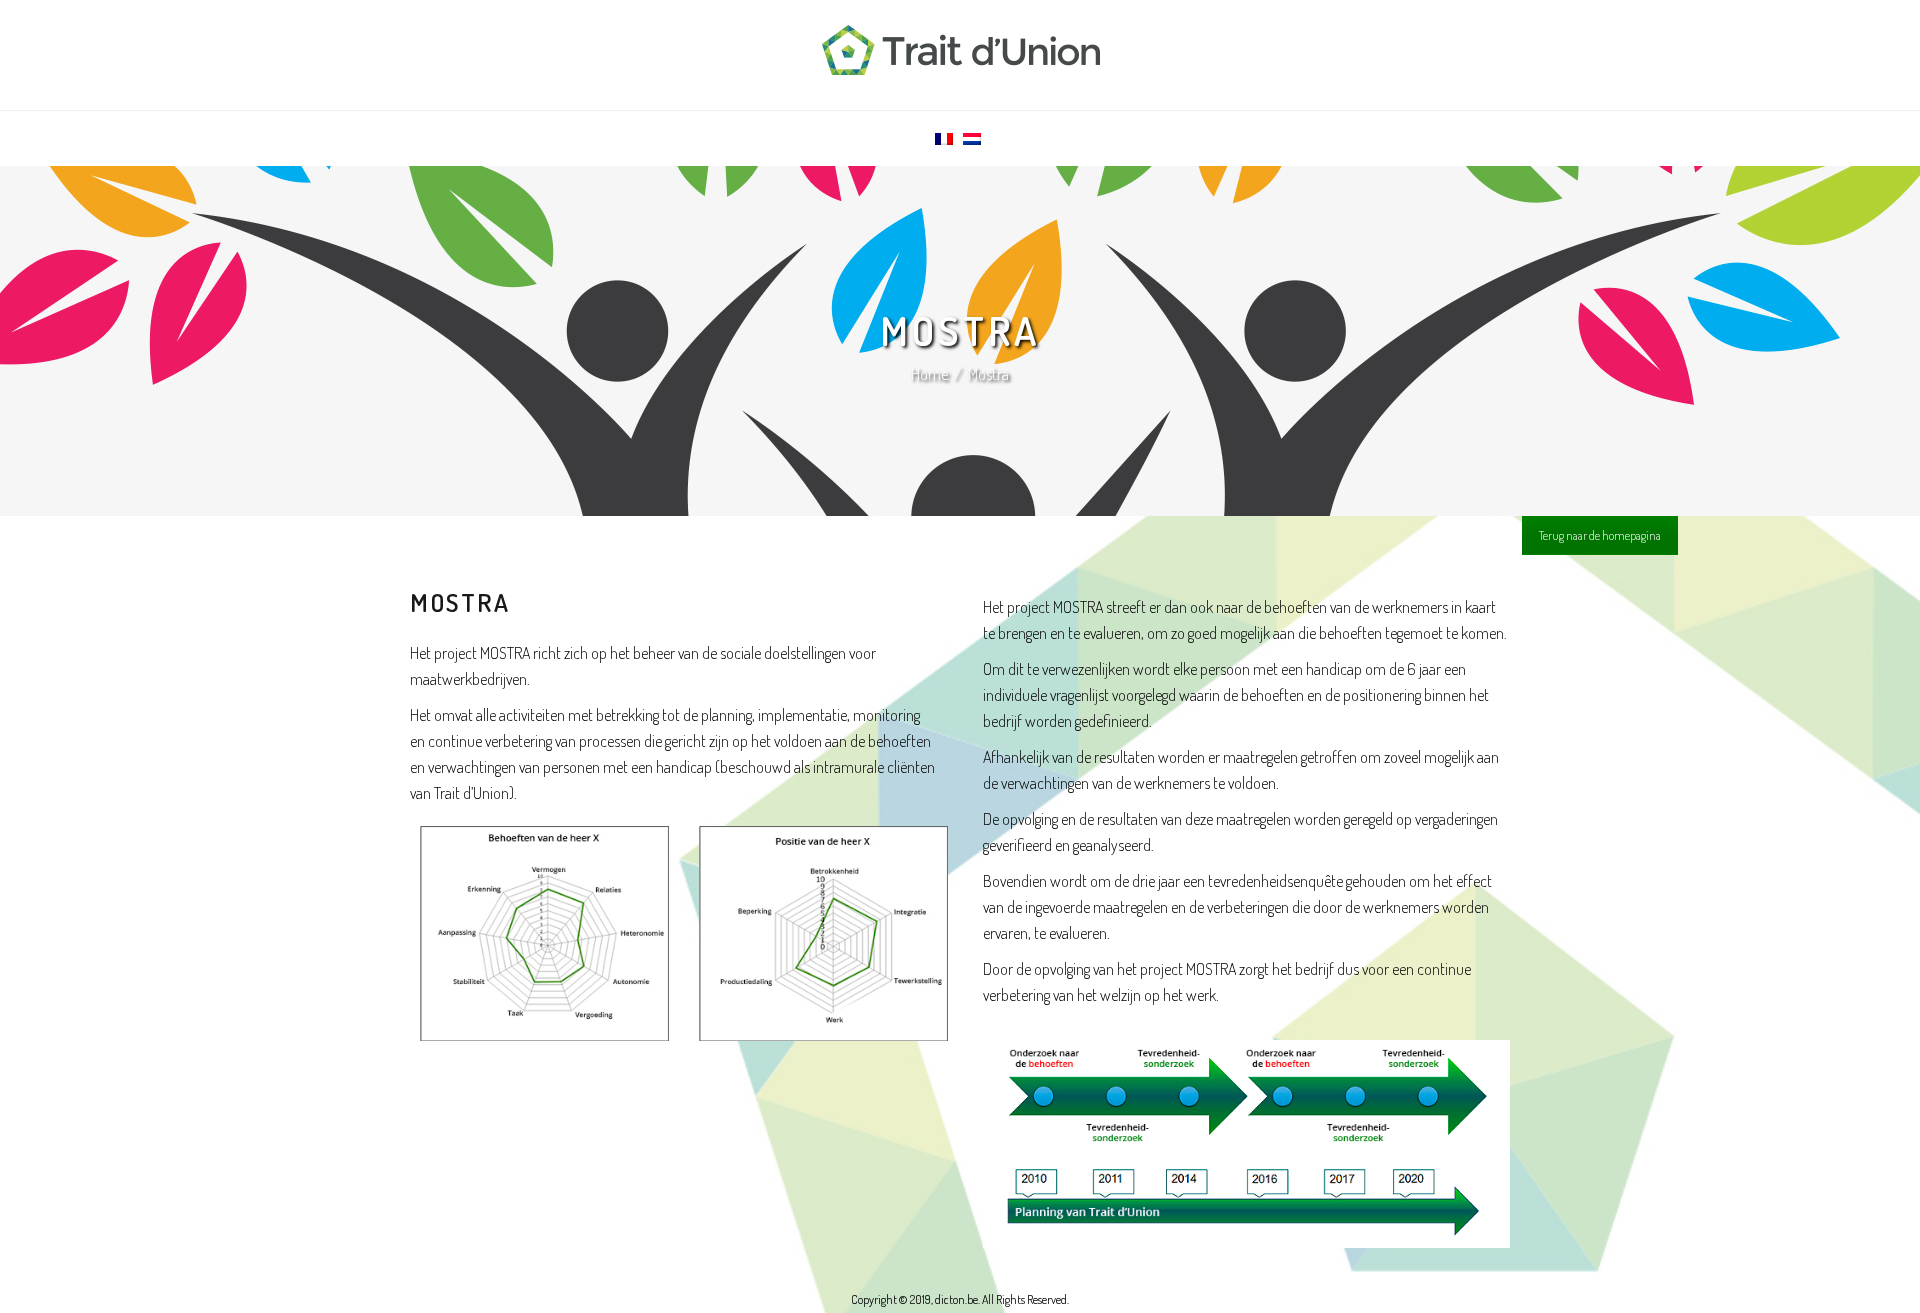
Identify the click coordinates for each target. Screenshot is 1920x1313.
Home (929, 374)
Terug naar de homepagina (1600, 535)
